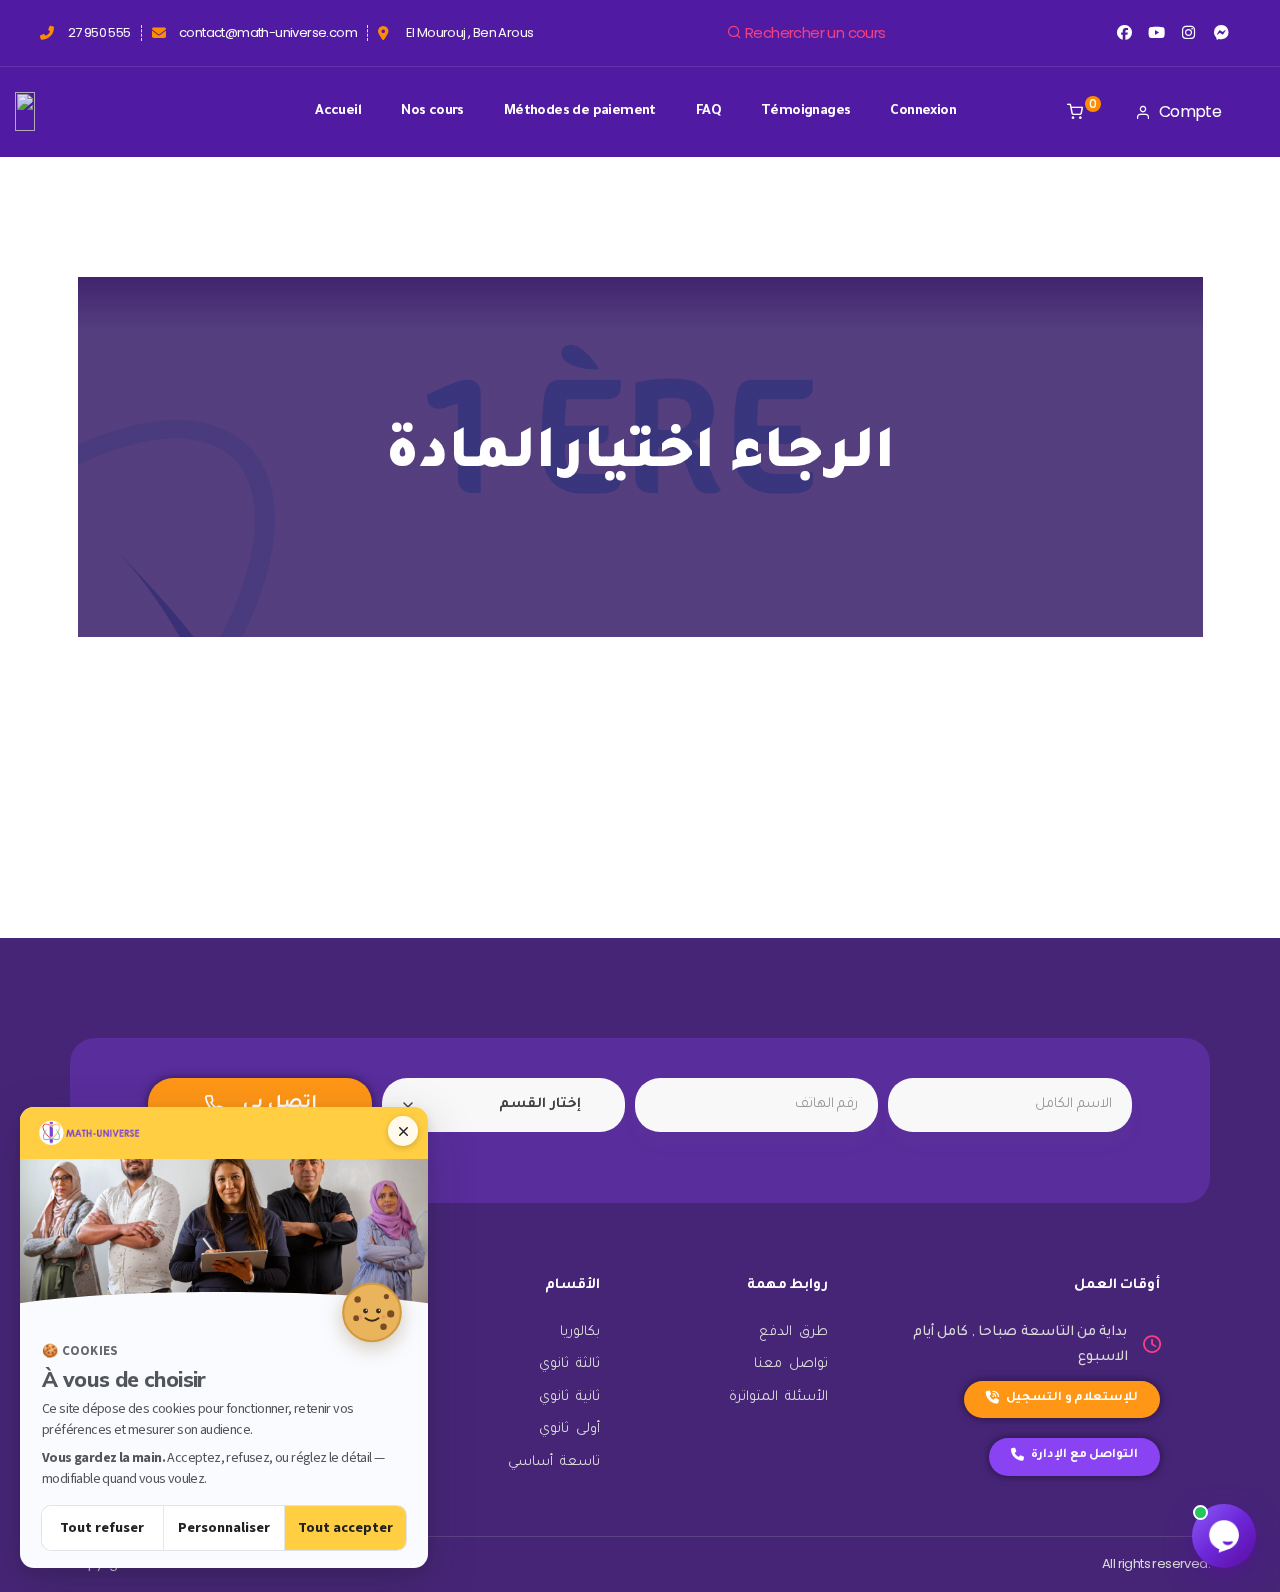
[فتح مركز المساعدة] (1224, 1536)
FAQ (708, 111)
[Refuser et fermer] (403, 1131)
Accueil (338, 111)
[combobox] (503, 1105)
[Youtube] (1156, 32)
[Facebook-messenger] (1221, 32)
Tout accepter (345, 1527)
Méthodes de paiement (580, 111)
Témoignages (805, 111)
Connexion (923, 111)
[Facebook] (1123, 32)
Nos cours (432, 111)
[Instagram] (1188, 32)
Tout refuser (102, 1527)
